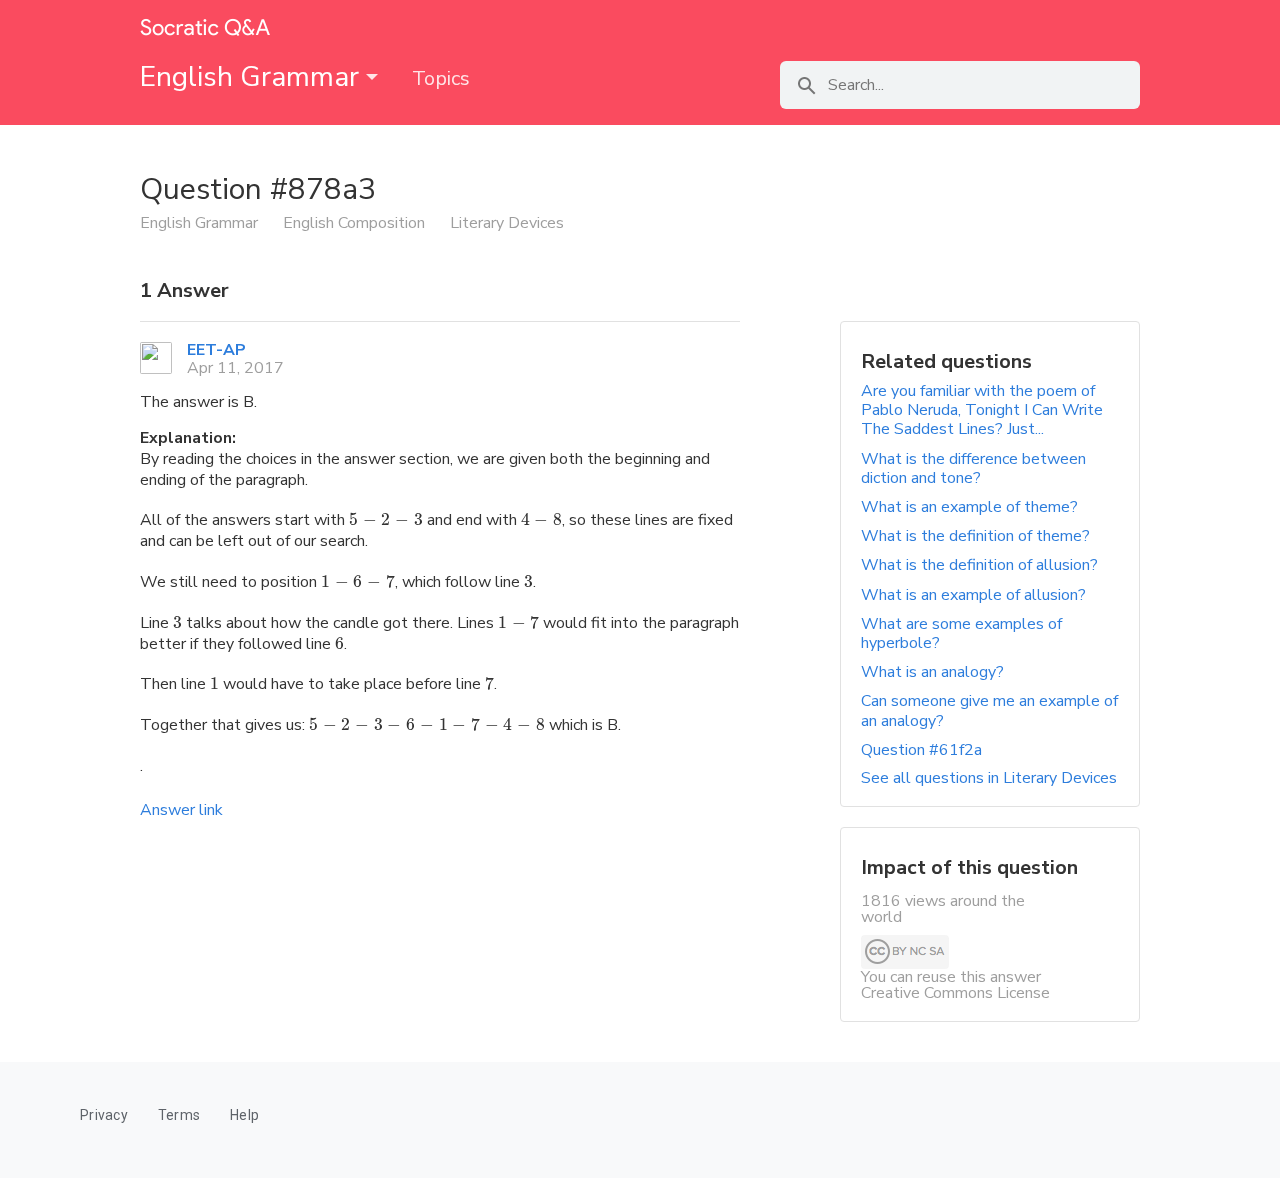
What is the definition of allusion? (979, 565)
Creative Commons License (955, 993)
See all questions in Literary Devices (989, 778)
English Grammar (253, 77)
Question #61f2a (921, 750)
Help (244, 1115)
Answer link (181, 810)
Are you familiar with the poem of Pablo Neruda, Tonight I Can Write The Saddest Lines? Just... (982, 410)
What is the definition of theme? (975, 536)
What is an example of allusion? (973, 595)
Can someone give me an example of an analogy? (989, 710)
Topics (441, 78)
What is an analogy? (932, 672)
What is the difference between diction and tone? (973, 468)
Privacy (104, 1115)
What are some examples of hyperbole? (961, 633)
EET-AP (216, 350)
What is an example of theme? (969, 507)
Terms (179, 1115)
